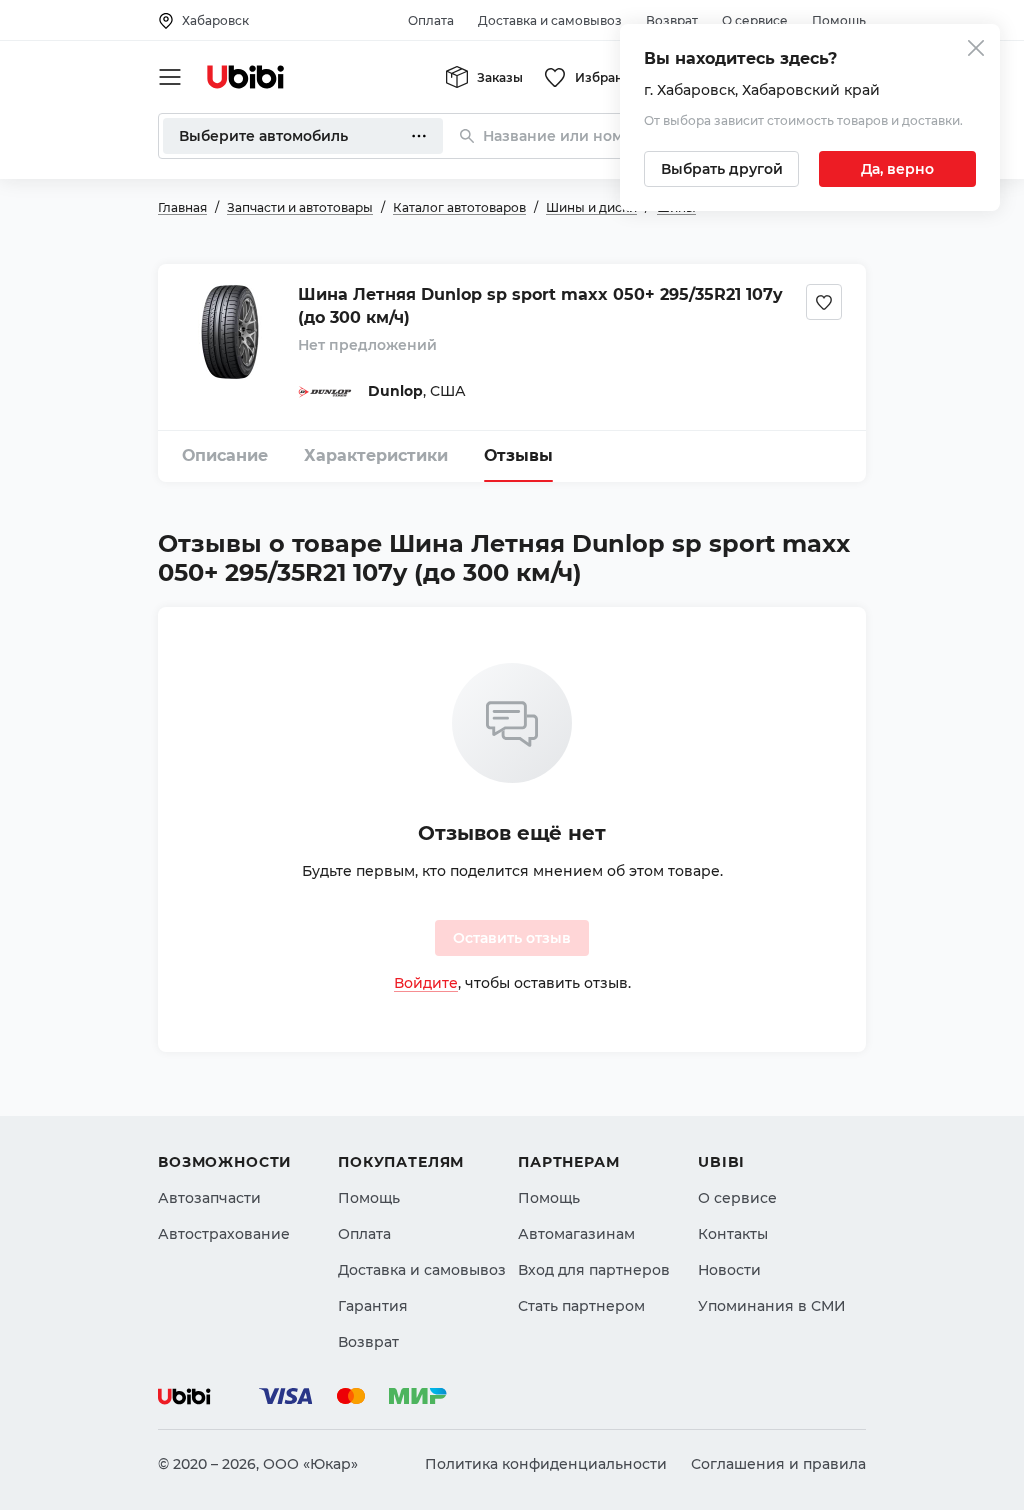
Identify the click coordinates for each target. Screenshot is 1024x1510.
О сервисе (755, 20)
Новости (729, 1270)
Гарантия (373, 1306)
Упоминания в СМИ (772, 1306)
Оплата (431, 20)
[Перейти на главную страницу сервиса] (246, 77)
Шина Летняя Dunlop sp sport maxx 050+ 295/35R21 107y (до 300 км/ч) (540, 306)
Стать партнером (581, 1306)
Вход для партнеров (594, 1270)
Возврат (672, 20)
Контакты (733, 1234)
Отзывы (518, 455)
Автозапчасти (209, 1198)
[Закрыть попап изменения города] (976, 50)
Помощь (839, 20)
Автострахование (224, 1234)
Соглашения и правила (778, 1464)
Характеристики (376, 455)
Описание (225, 455)
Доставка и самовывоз (550, 20)
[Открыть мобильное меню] (170, 77)
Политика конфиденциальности (546, 1464)
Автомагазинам (576, 1234)
